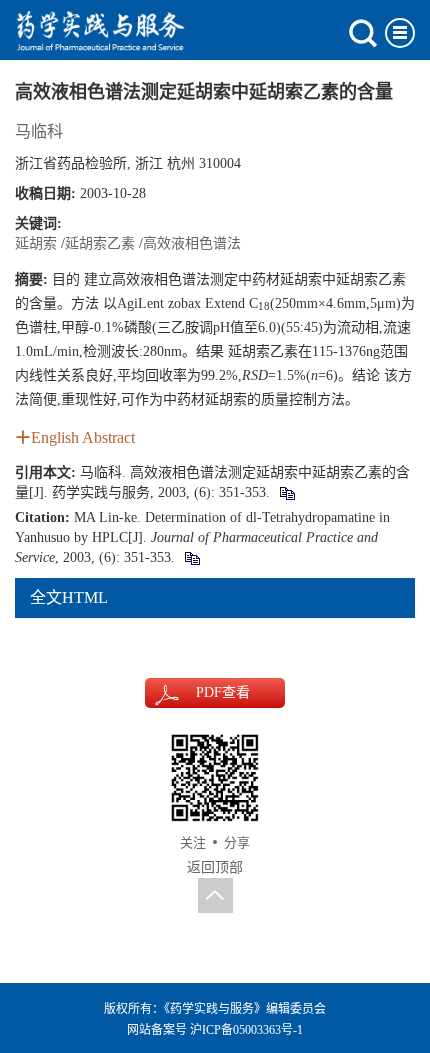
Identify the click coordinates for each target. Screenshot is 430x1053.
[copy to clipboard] (191, 557)
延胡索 (36, 243)
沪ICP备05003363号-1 (246, 1030)
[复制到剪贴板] (286, 492)
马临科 (39, 131)
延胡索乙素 (100, 243)
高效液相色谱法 (192, 243)
